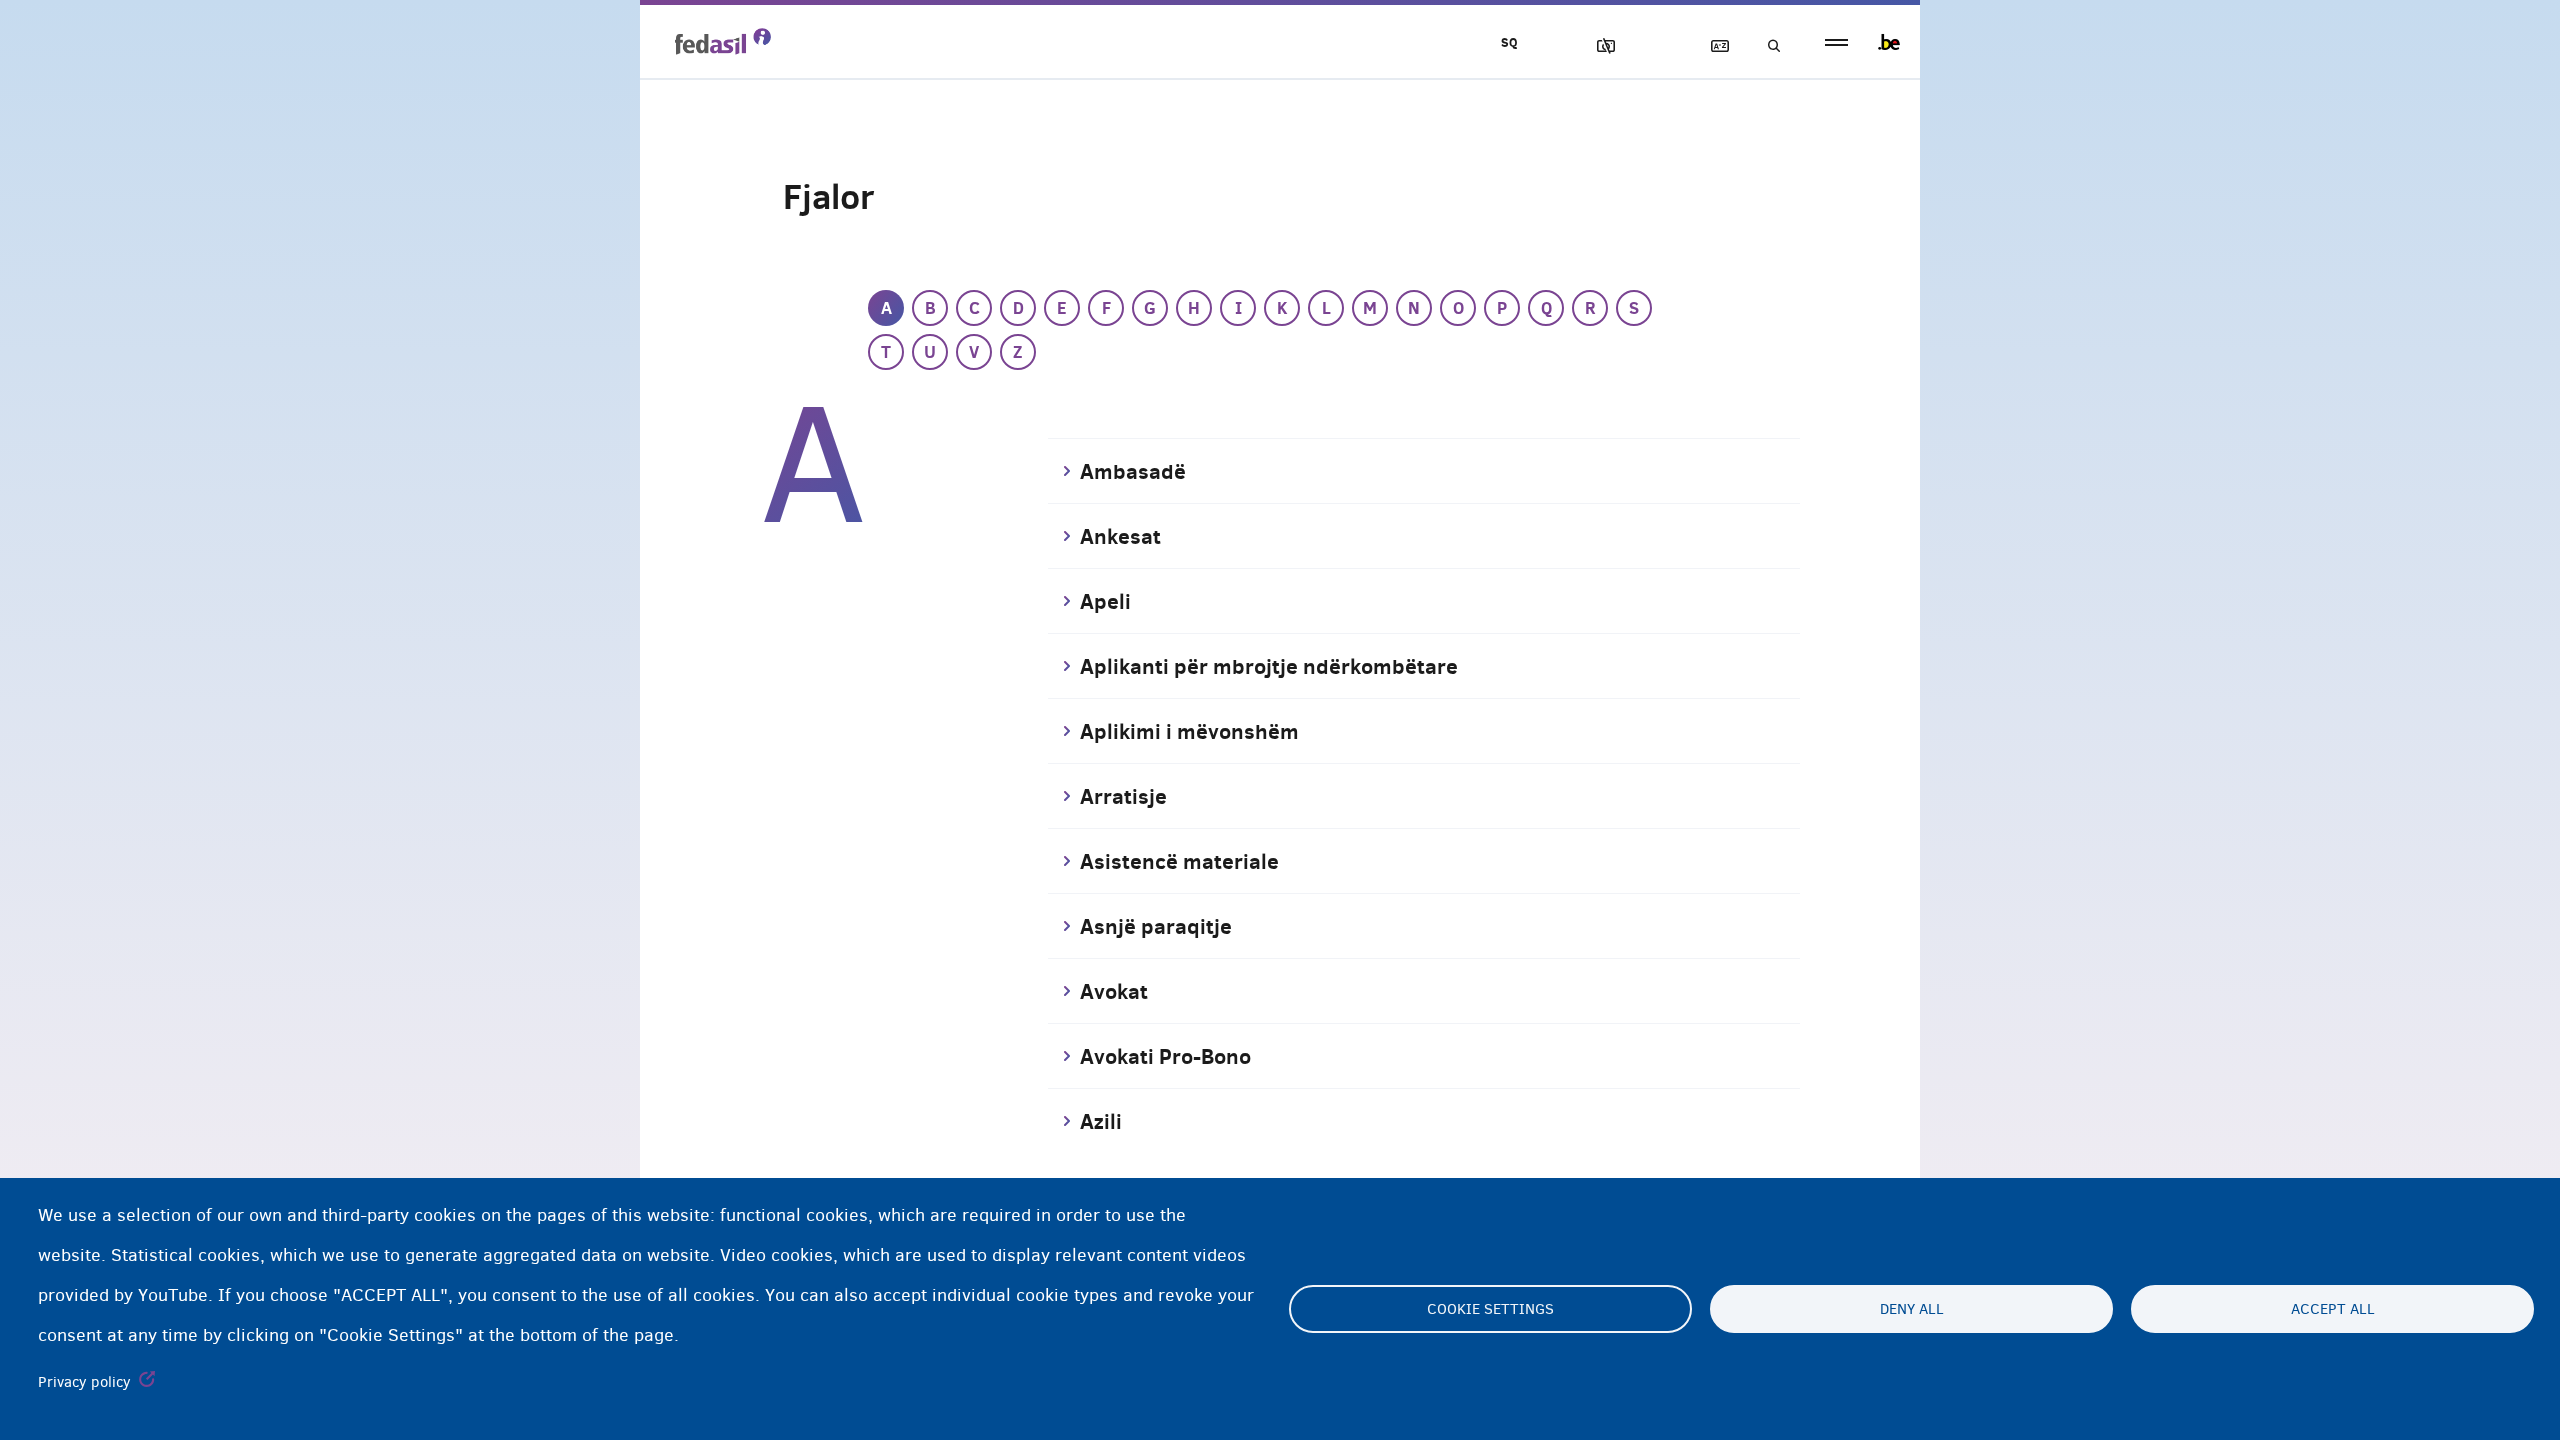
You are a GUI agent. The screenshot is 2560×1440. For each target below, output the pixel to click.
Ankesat (1120, 536)
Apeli (1105, 601)
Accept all (2333, 1309)
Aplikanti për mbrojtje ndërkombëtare (1269, 666)
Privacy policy (84, 1382)
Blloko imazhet (1597, 46)
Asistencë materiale (1179, 861)
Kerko (1768, 46)
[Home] (723, 41)
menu (1836, 42)
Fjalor (1711, 46)
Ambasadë (1133, 471)
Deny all (1912, 1309)
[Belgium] (1889, 42)
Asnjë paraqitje (1156, 926)
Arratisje (1123, 796)
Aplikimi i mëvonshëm (1189, 731)
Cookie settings (1490, 1309)
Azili (1101, 1121)
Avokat (1114, 991)
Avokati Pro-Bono (1165, 1056)
